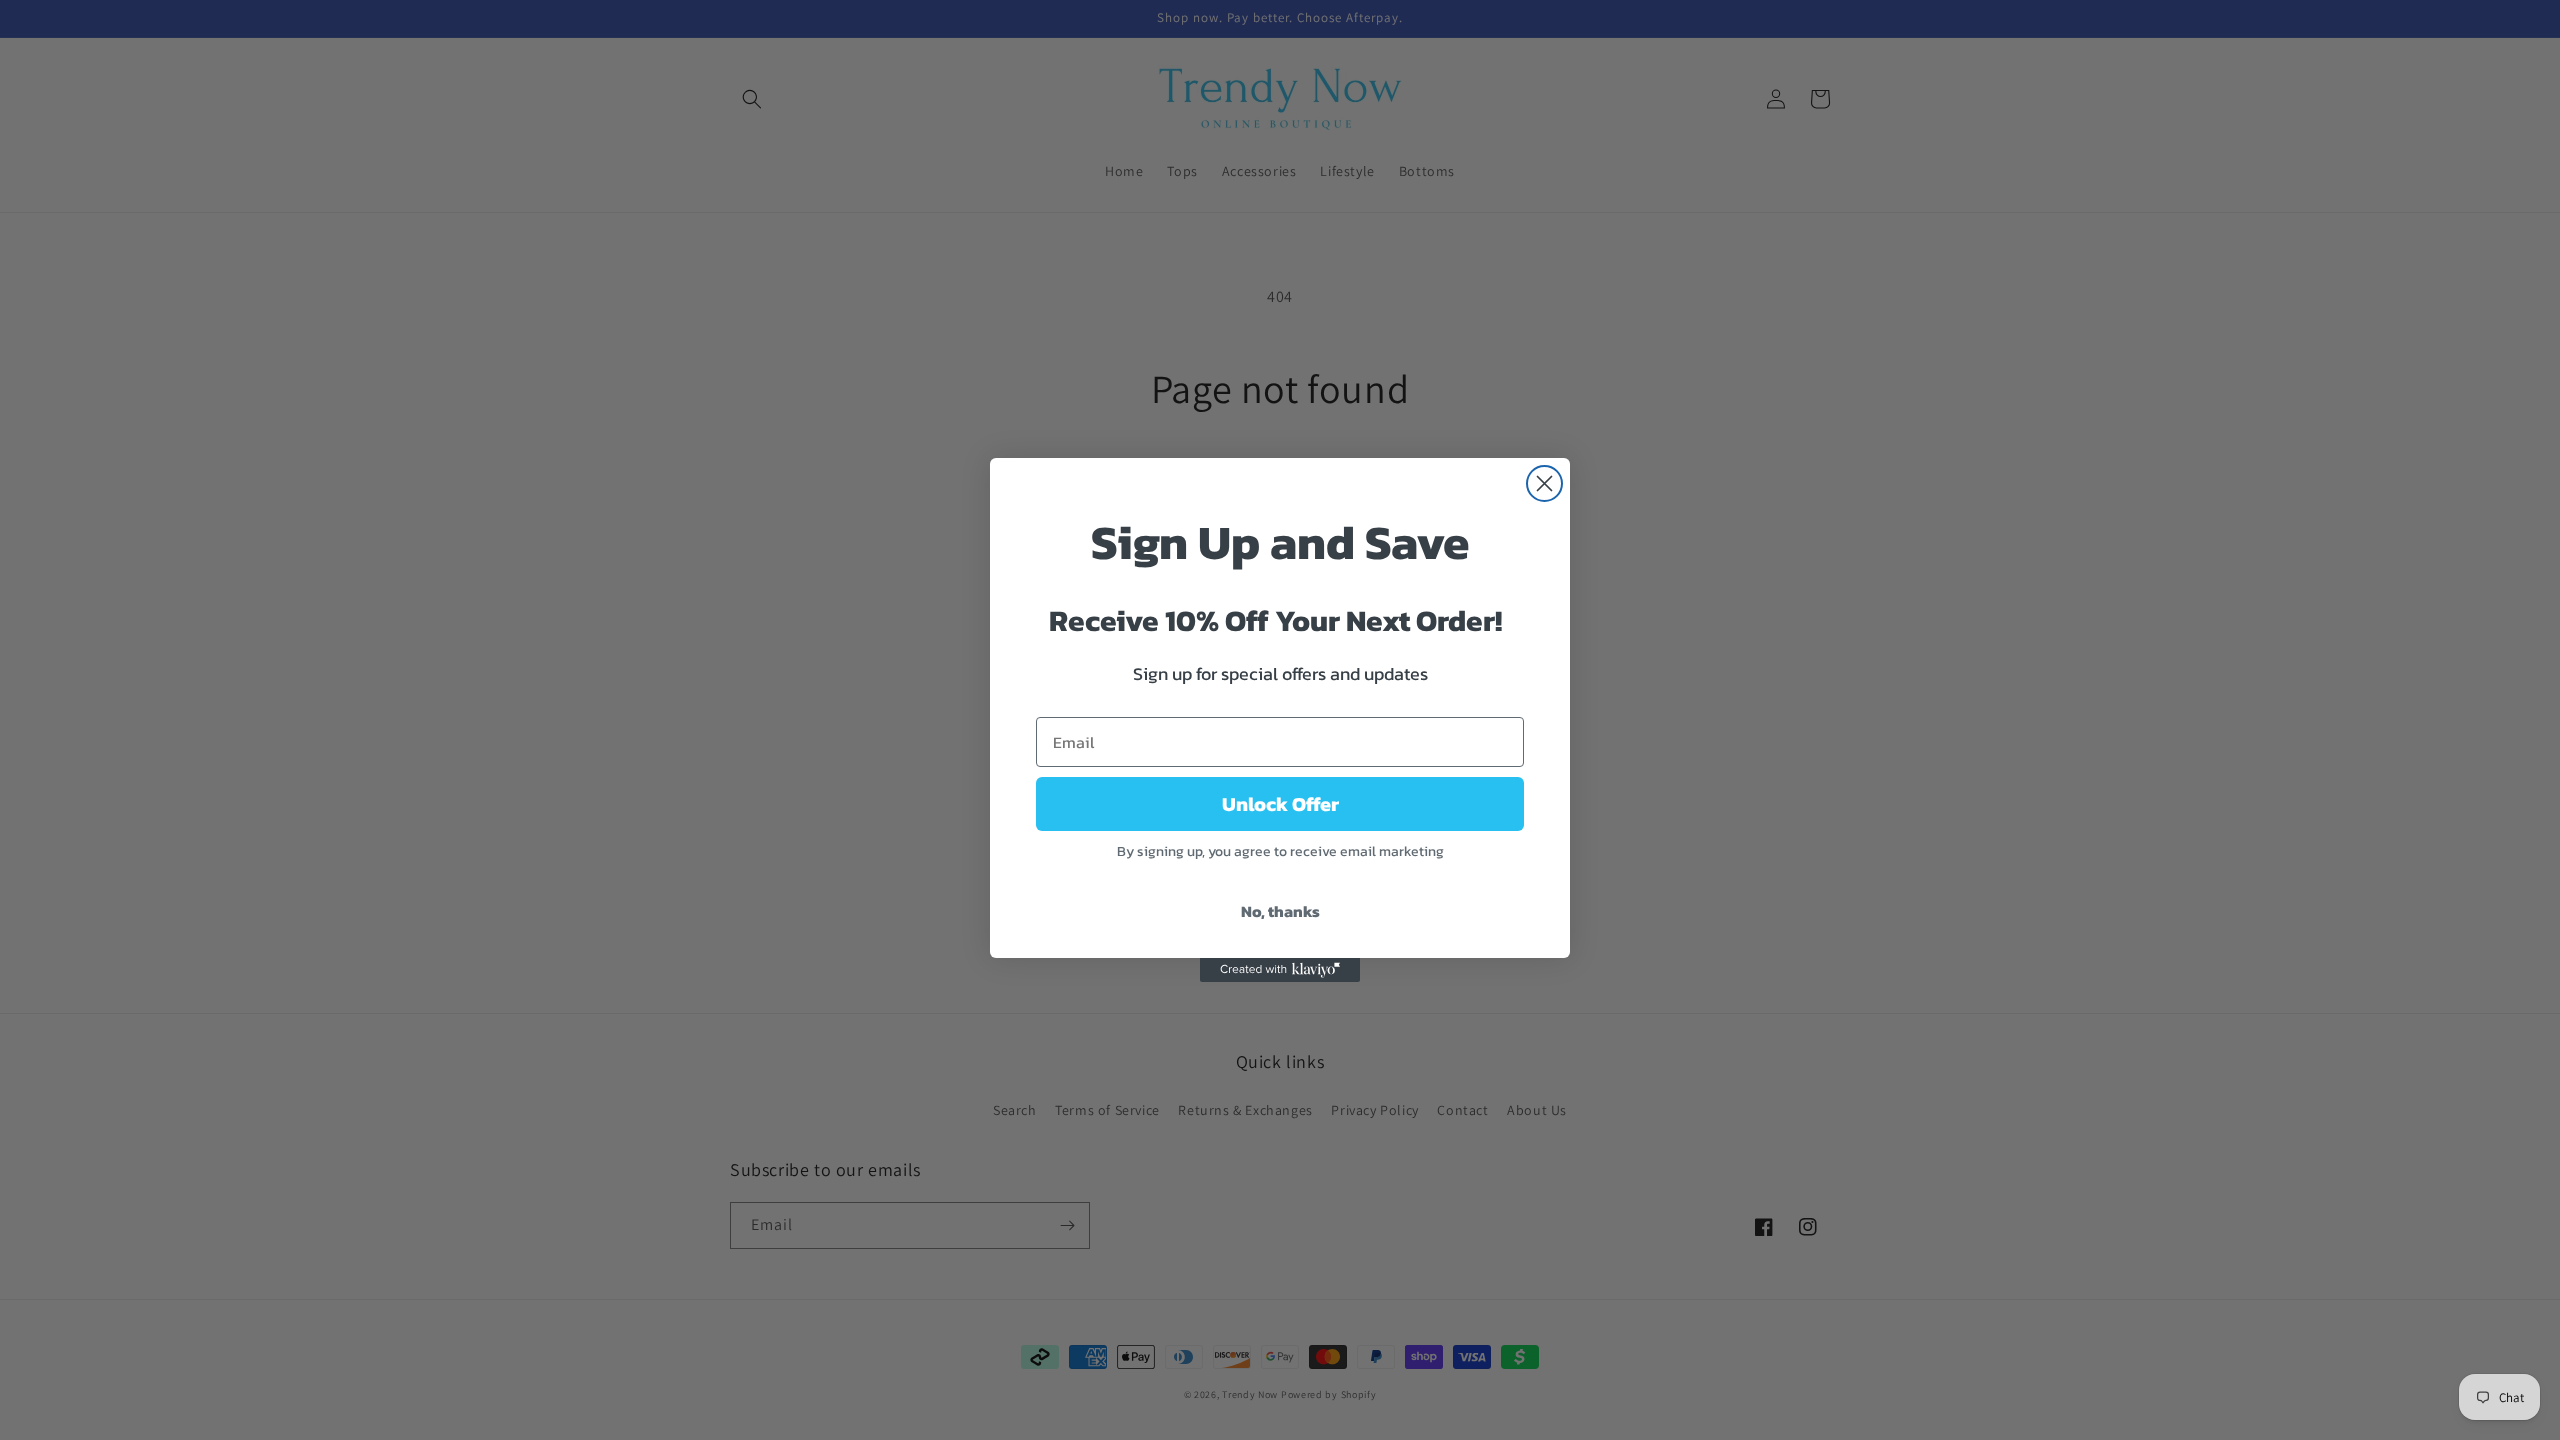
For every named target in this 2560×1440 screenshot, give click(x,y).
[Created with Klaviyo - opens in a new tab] (1280, 970)
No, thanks (1280, 911)
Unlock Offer (1280, 804)
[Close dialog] (1544, 483)
